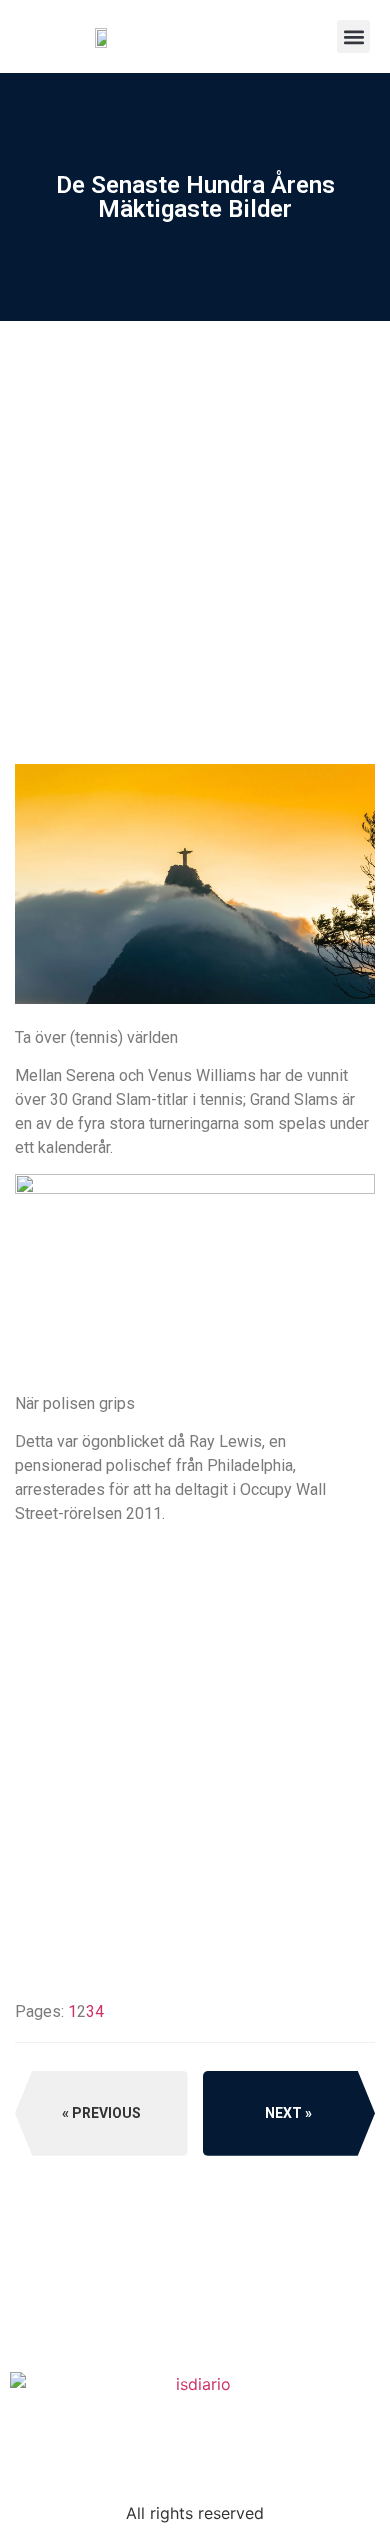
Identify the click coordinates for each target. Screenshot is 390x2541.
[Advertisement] (195, 608)
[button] (353, 36)
